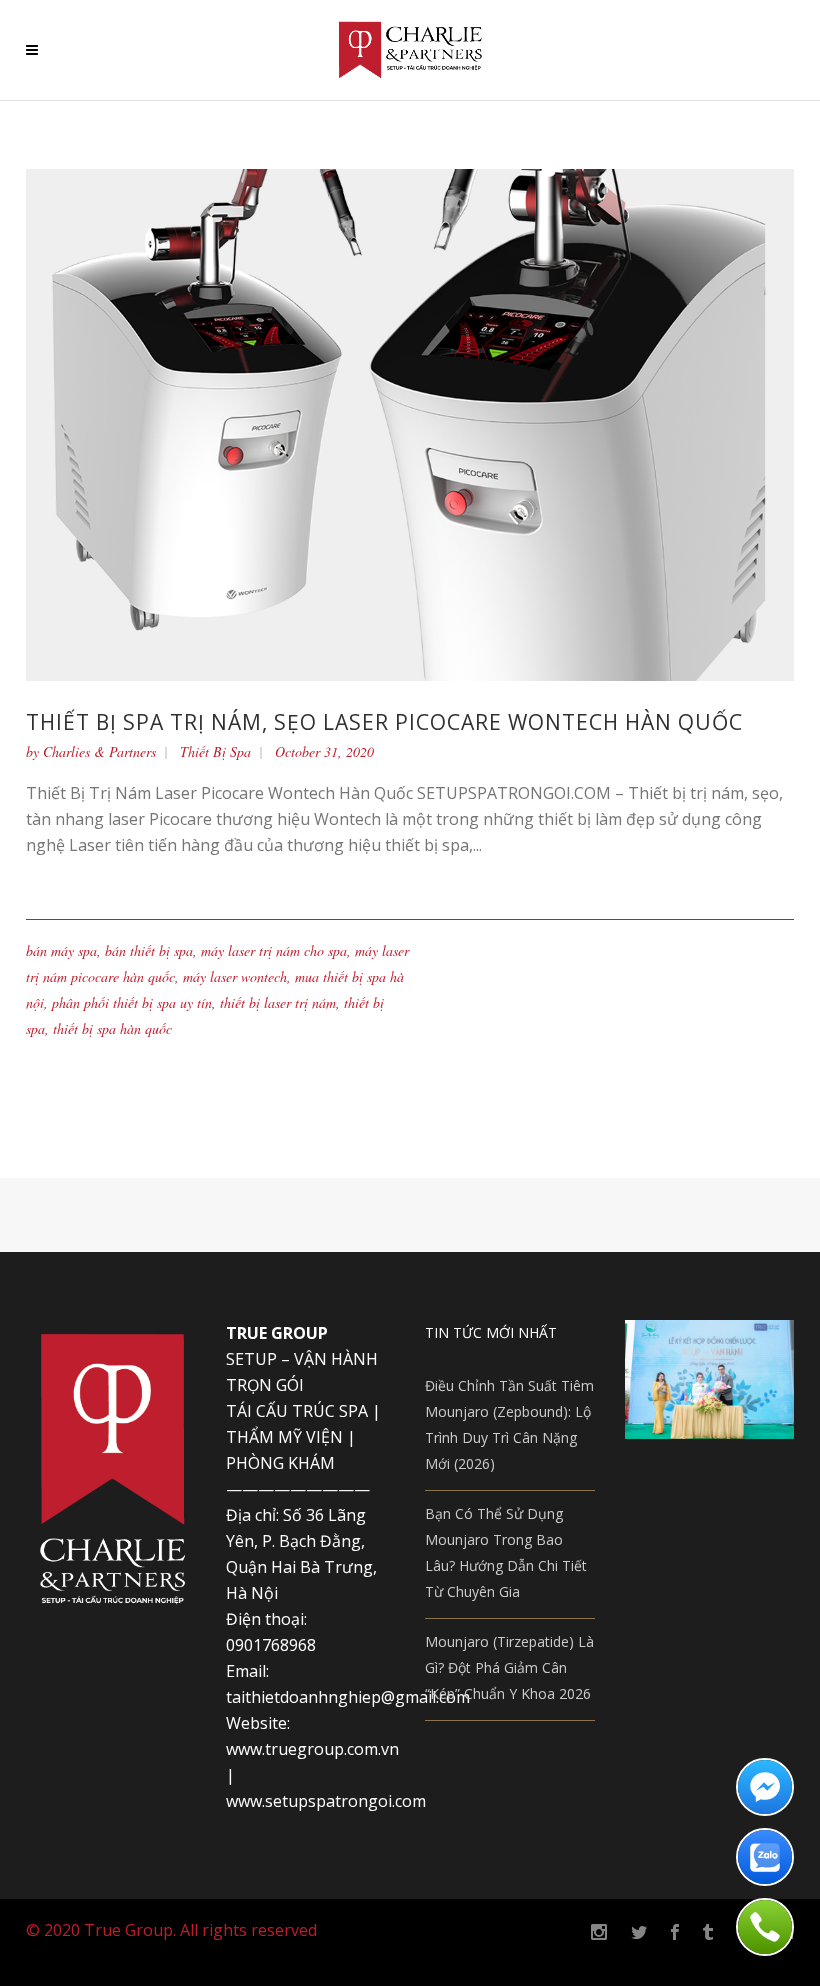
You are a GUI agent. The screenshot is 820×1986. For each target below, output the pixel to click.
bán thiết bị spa (149, 950)
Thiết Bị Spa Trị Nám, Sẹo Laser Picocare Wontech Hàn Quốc (384, 722)
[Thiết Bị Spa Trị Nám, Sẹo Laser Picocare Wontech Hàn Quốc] (410, 423)
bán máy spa (61, 950)
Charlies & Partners (99, 751)
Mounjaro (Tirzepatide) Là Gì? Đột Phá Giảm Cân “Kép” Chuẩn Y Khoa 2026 (509, 1667)
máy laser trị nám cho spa (274, 950)
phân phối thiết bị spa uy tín (132, 1002)
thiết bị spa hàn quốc (112, 1028)
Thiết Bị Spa (215, 751)
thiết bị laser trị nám (278, 1002)
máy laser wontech (235, 976)
